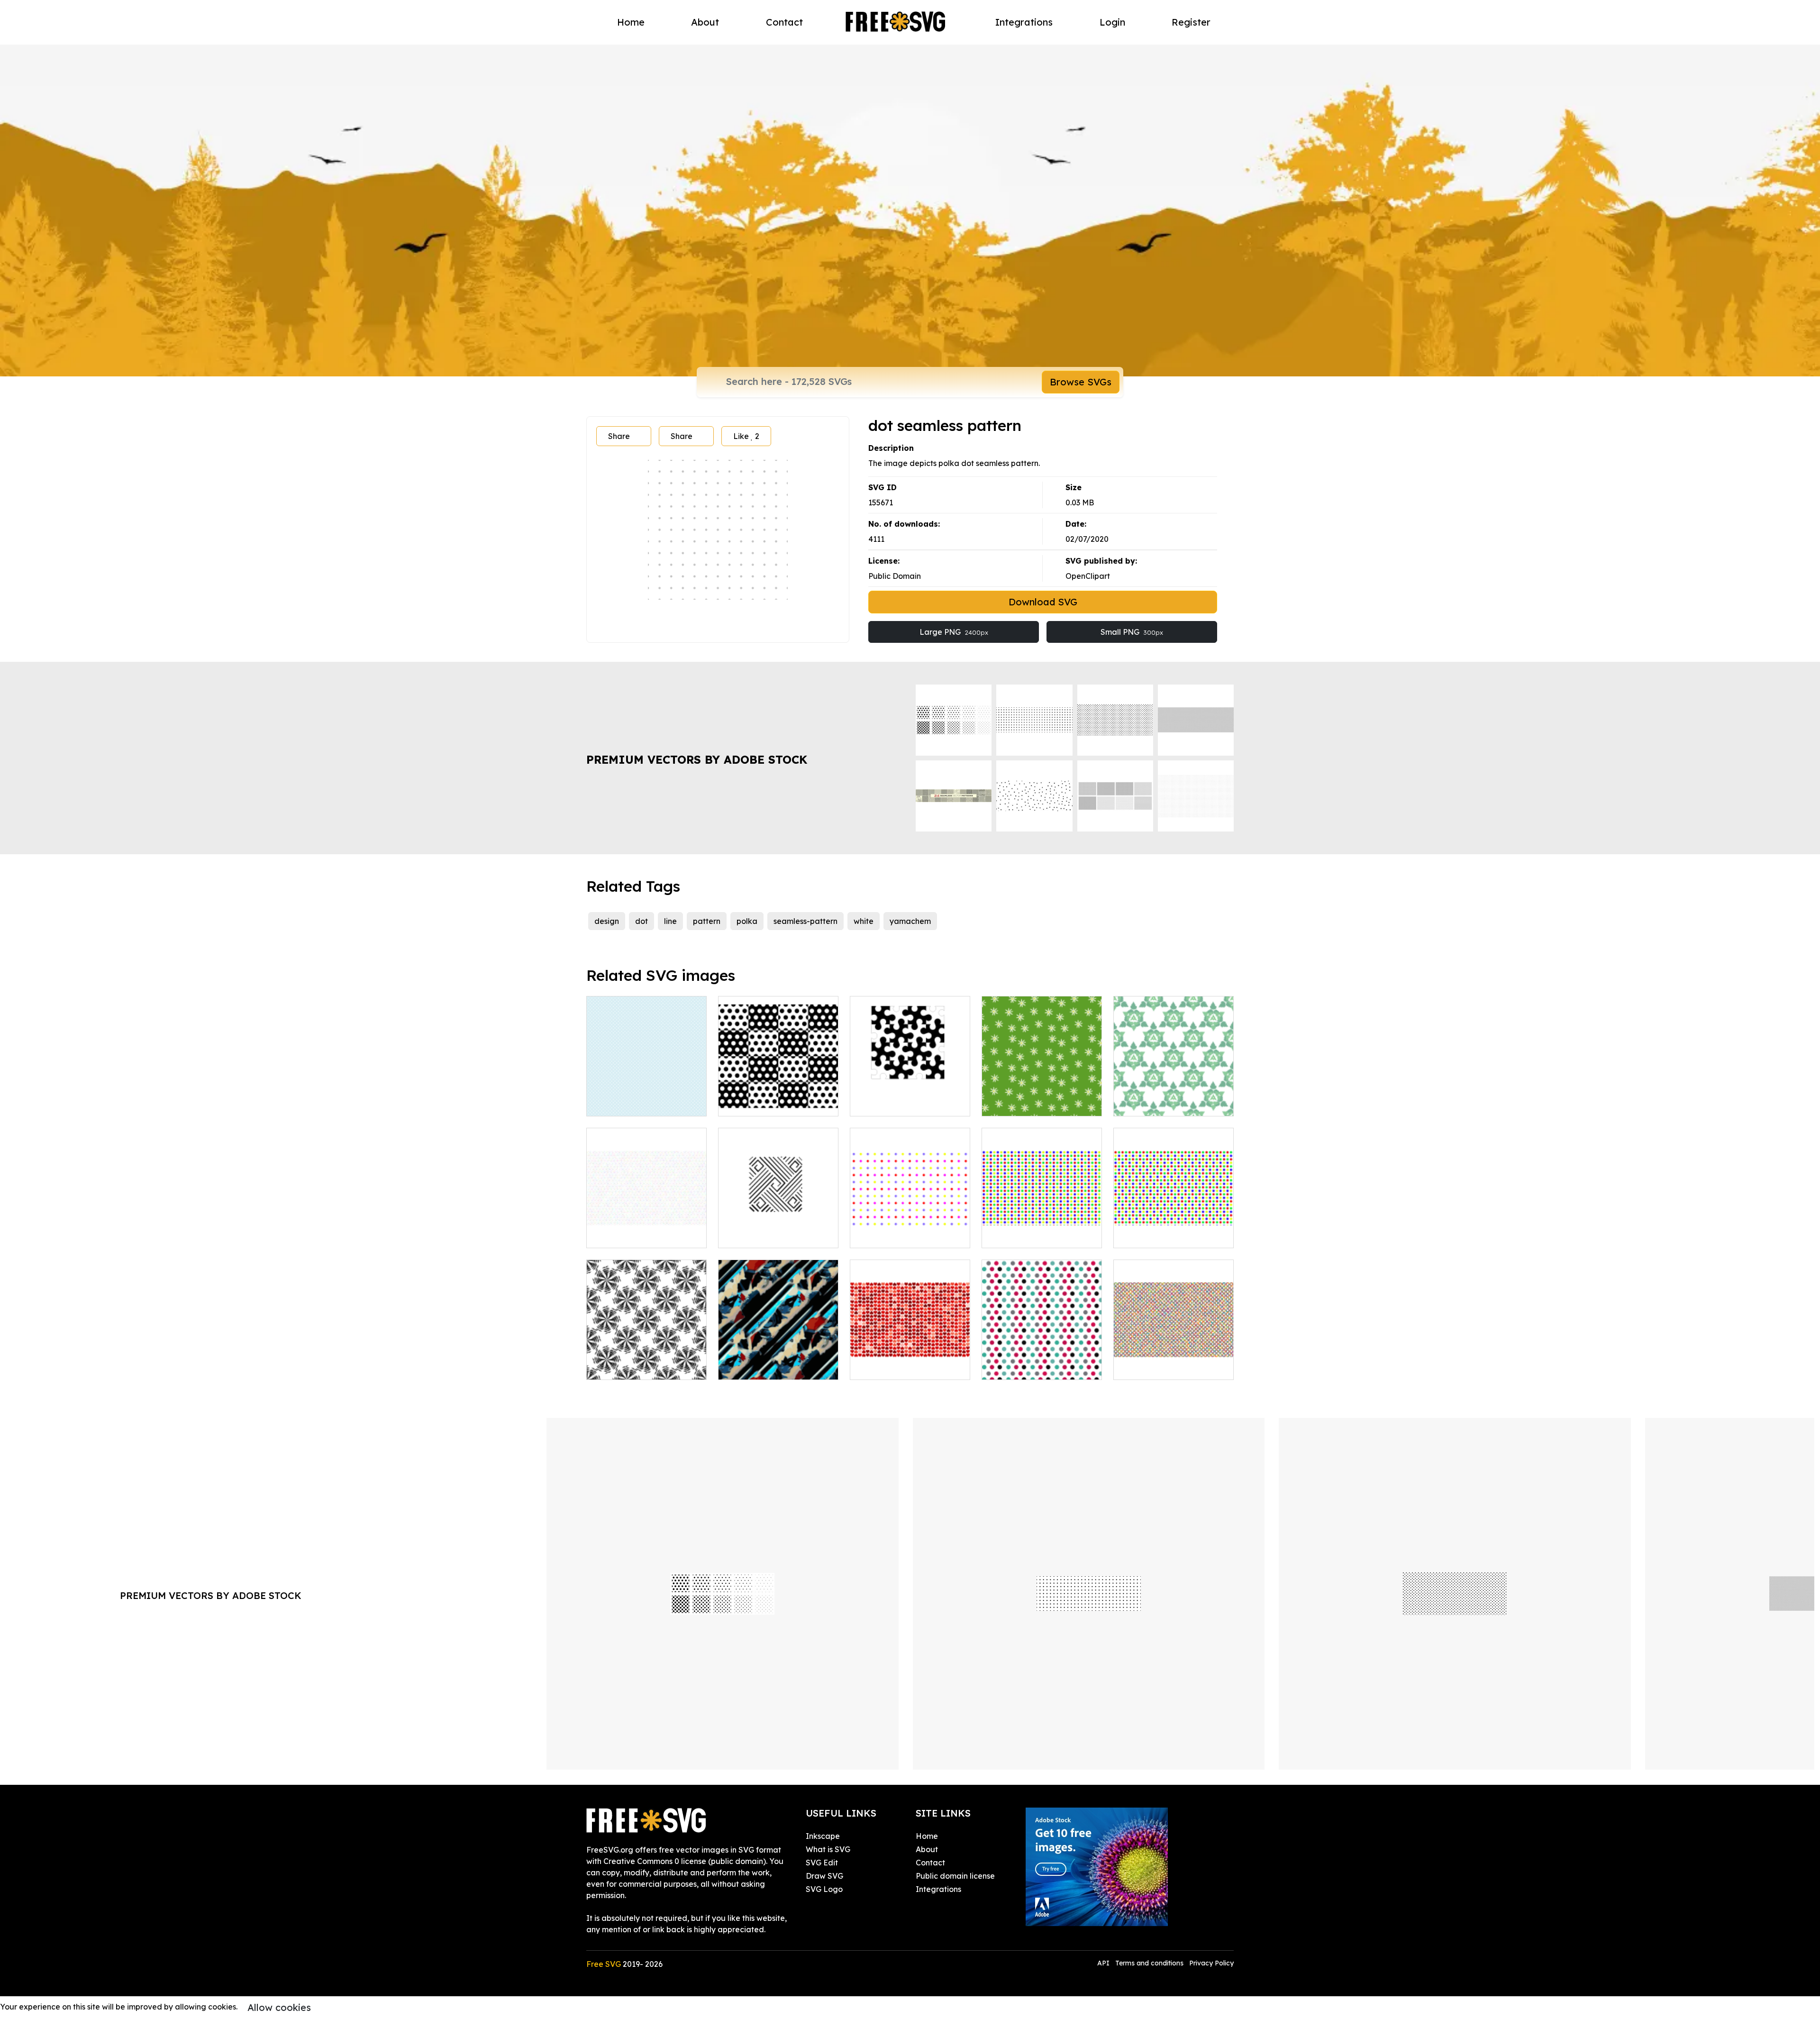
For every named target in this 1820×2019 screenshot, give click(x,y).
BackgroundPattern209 (772, 1103)
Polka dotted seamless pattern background (1042, 1361)
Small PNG (1132, 632)
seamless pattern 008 (1163, 1103)
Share (619, 436)
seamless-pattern (805, 921)
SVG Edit (822, 1863)
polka (747, 921)
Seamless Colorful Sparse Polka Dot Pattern (910, 1229)
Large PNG (954, 632)
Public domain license (955, 1876)
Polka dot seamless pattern (647, 1097)
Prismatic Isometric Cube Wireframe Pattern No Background (647, 1224)
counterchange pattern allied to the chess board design (910, 1092)
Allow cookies (279, 2007)
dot (642, 921)
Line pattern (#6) (760, 1235)
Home (631, 22)
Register (1191, 22)
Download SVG (1043, 602)
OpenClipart (1088, 576)
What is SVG (828, 1849)
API (1104, 1963)
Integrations (1024, 22)
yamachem (910, 921)
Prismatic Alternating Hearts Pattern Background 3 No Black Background (910, 1350)
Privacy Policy (1211, 1963)
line (670, 921)
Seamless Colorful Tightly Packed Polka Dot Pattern (1042, 1229)
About (705, 22)
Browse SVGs (1081, 382)
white (864, 921)
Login (1112, 22)
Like (746, 436)
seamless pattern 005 (1031, 1103)
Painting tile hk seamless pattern (778, 1361)
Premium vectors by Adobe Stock (697, 759)
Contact (784, 22)
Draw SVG (824, 1876)
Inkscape (823, 1836)
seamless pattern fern (636, 1367)
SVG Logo (824, 1889)
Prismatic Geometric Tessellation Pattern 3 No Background (1174, 1355)
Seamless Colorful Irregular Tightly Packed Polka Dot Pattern (1174, 1224)
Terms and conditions (1149, 1963)
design (607, 921)
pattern (707, 921)
